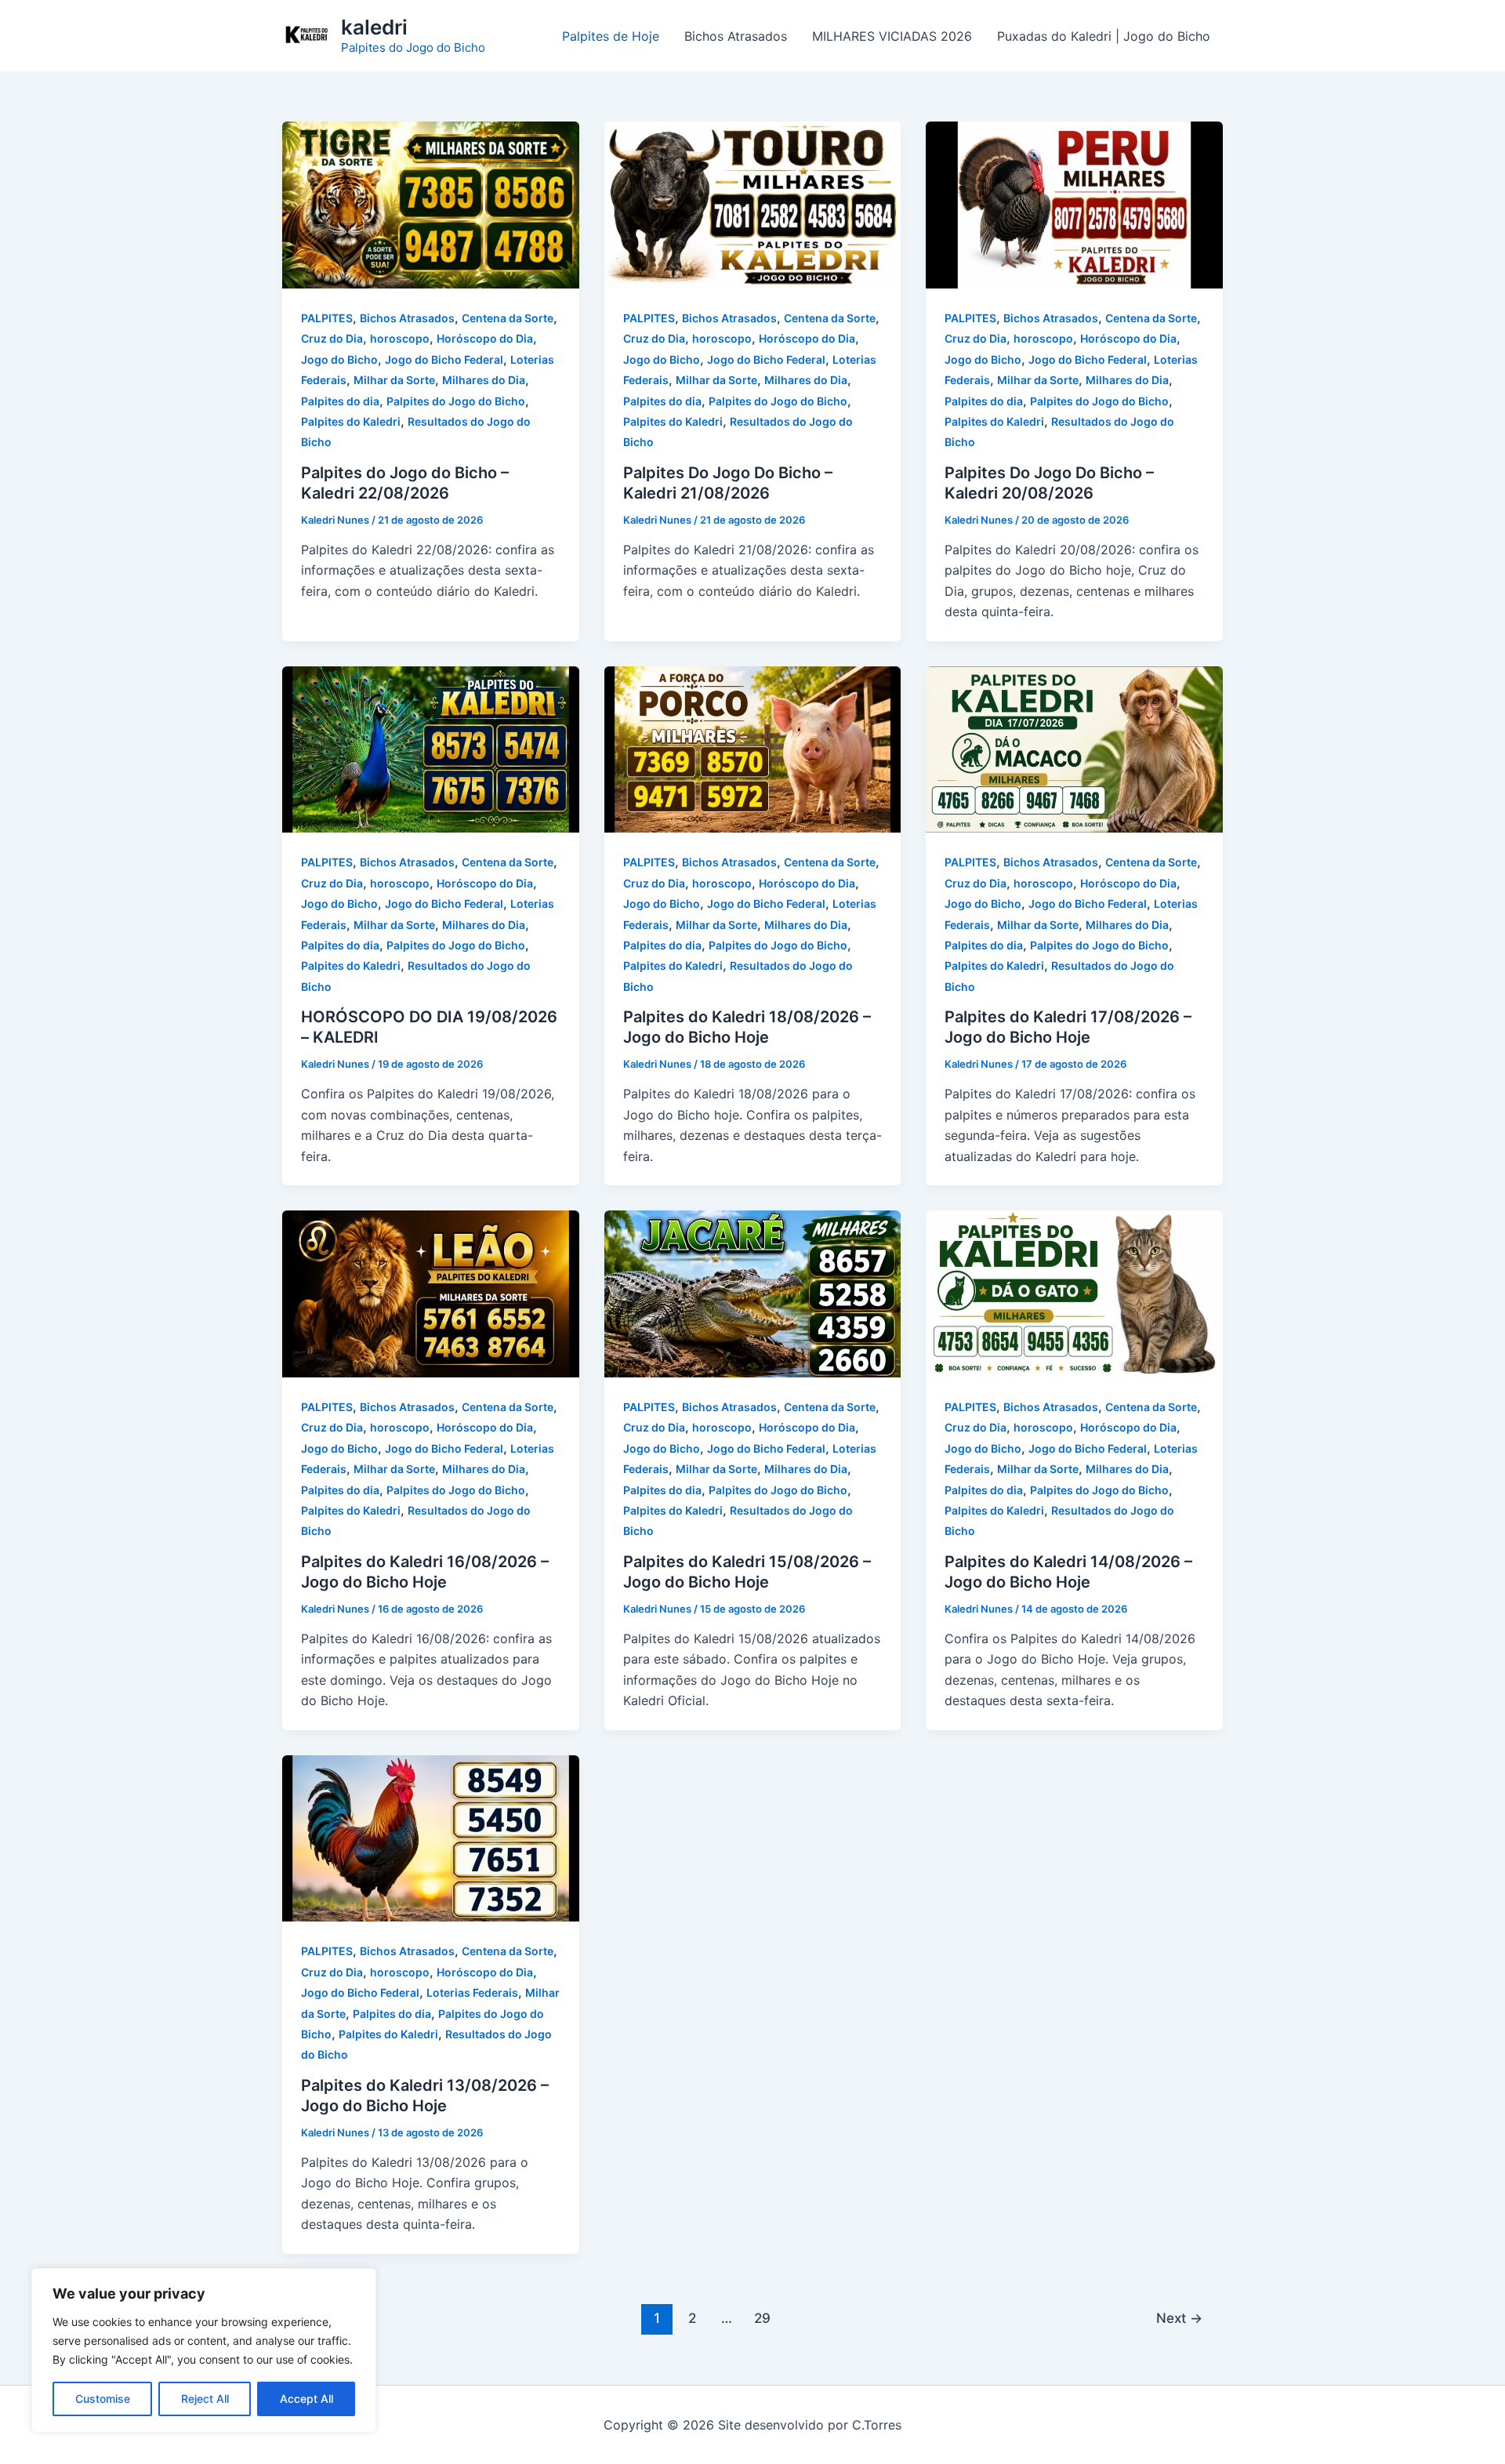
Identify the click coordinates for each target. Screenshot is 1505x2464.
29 (762, 2318)
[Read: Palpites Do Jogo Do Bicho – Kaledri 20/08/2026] (1074, 204)
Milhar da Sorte (394, 380)
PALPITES (327, 318)
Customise (103, 2399)
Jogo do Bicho (339, 359)
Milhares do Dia (484, 380)
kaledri (374, 27)
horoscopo (400, 338)
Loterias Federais (472, 1992)
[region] (204, 2350)
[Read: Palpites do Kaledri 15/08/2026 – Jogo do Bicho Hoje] (753, 1293)
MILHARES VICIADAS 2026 (892, 36)
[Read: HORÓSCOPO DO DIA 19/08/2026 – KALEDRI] (431, 748)
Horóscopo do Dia (485, 338)
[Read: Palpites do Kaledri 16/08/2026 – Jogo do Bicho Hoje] (431, 1293)
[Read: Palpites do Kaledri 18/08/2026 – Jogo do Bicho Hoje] (753, 748)
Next (1179, 2318)
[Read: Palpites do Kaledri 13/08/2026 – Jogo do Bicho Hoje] (431, 1837)
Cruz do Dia (332, 338)
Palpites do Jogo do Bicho (456, 401)
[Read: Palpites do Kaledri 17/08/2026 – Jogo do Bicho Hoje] (1074, 748)
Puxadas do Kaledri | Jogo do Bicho (1104, 36)
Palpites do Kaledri (351, 421)
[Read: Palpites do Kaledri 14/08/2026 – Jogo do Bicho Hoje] (1074, 1293)
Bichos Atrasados (736, 36)
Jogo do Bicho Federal (444, 359)
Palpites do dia (340, 401)
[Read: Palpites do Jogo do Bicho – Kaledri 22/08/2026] (431, 204)
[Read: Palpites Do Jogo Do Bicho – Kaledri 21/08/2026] (753, 204)
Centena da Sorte (508, 318)
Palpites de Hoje (611, 36)
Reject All (205, 2399)
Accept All (306, 2399)
